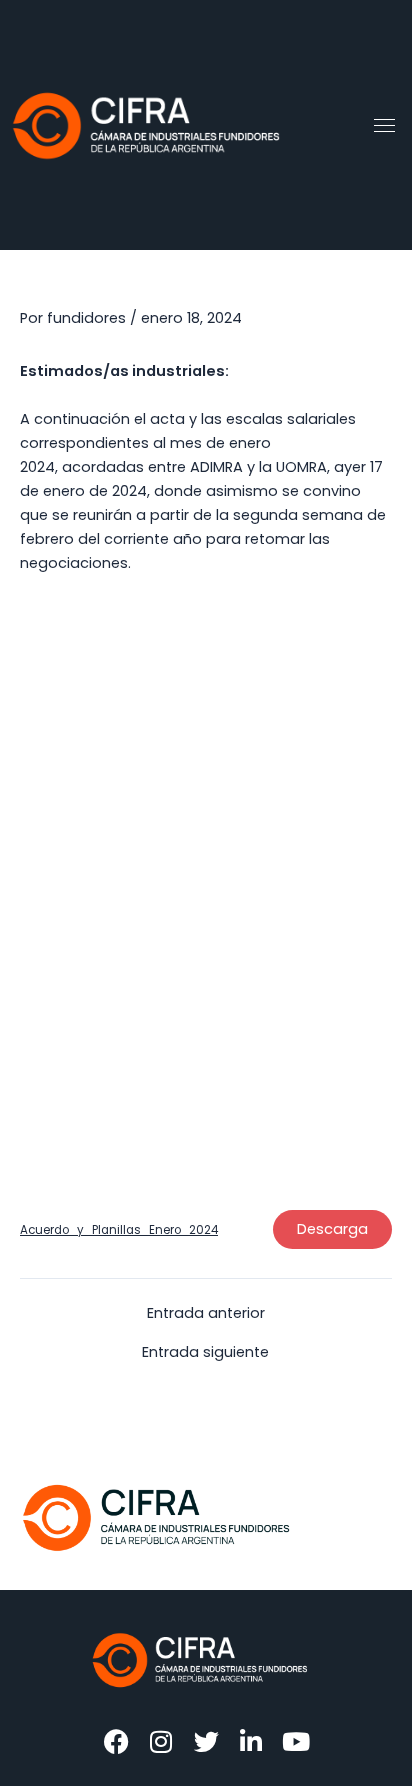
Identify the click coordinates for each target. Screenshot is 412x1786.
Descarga (332, 1229)
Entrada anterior (206, 1313)
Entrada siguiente (205, 1352)
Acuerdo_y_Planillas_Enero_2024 (119, 1230)
